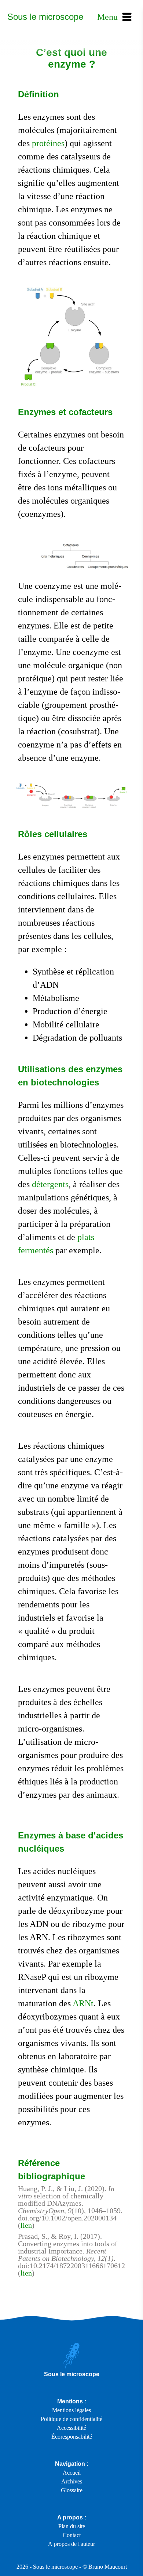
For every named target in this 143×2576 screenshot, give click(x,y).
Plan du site (72, 2526)
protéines (48, 143)
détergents (50, 1184)
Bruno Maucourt (108, 2567)
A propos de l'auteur (71, 2544)
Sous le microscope (45, 17)
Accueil (72, 2473)
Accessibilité (71, 2428)
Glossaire (72, 2490)
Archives (72, 2481)
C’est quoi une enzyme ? (71, 58)
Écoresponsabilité (72, 2437)
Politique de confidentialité (71, 2419)
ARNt (83, 2003)
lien (26, 2225)
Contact (72, 2535)
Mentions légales (71, 2410)
